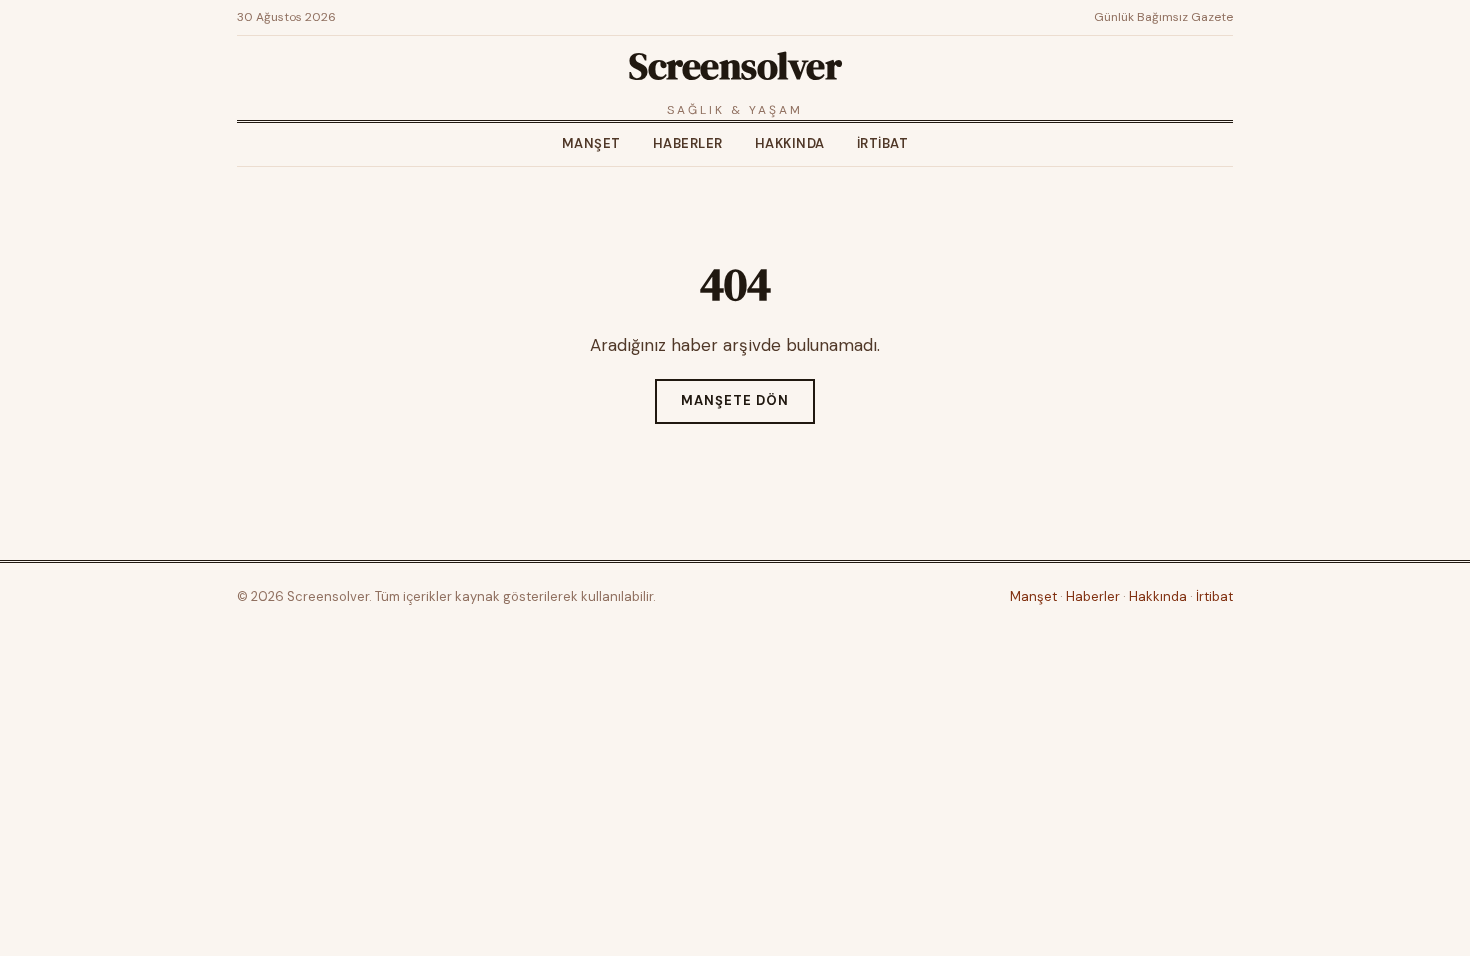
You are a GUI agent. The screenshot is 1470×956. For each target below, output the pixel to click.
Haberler (688, 143)
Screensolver (735, 66)
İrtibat (883, 143)
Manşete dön (735, 400)
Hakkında (790, 143)
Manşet (591, 143)
